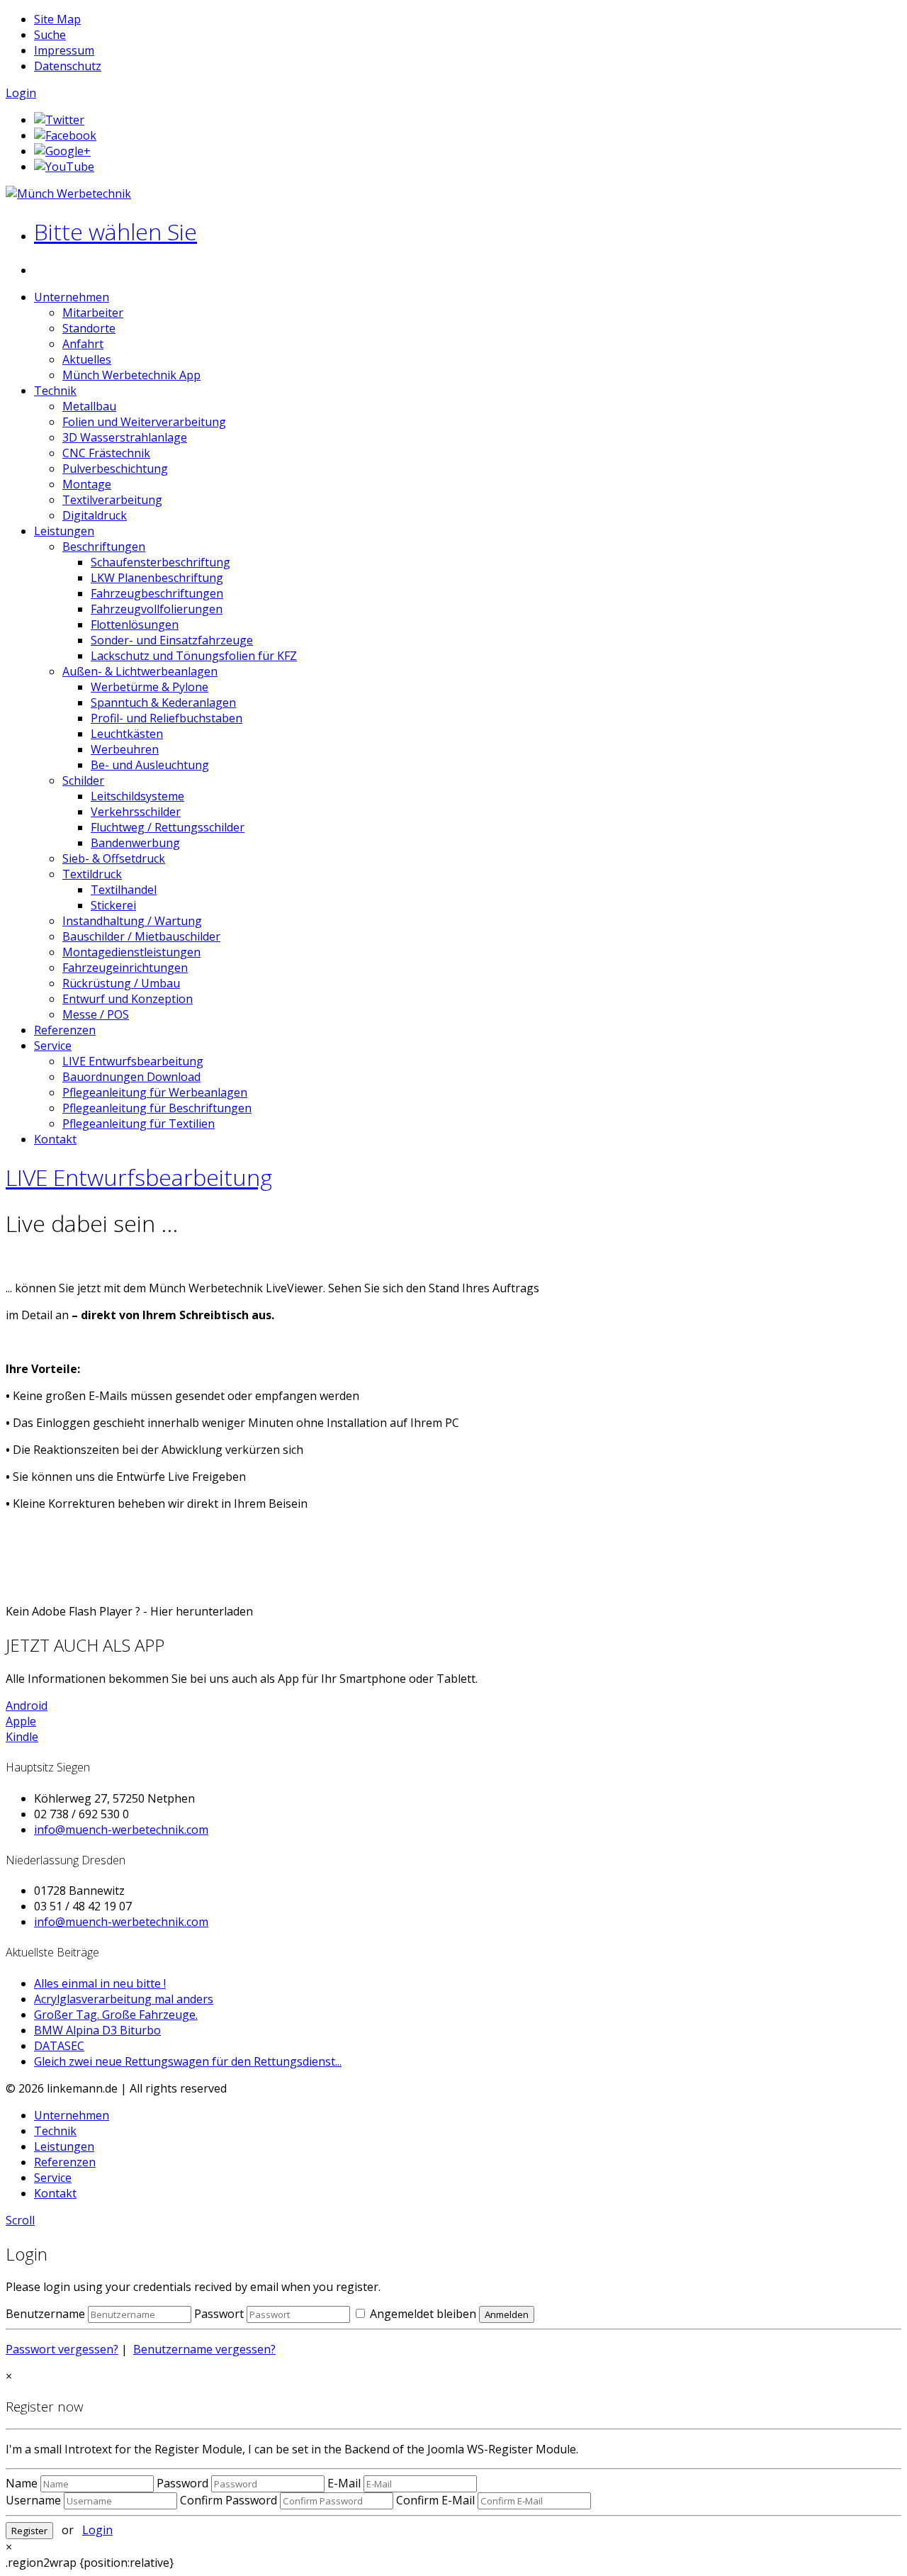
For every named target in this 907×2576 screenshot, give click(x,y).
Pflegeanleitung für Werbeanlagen (155, 1092)
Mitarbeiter (93, 313)
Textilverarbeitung (112, 500)
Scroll (20, 2220)
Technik (55, 391)
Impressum (64, 50)
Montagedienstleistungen (131, 952)
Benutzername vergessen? (204, 2349)
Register (29, 2531)
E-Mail (344, 2483)
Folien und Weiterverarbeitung (144, 422)
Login (21, 93)
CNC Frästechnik (106, 453)
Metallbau (89, 406)
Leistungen (64, 531)
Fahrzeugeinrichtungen (125, 968)
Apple (21, 1721)
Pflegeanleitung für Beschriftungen (157, 1108)
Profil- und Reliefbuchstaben (167, 718)
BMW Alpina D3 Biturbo (97, 2030)
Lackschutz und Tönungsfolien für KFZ (194, 656)
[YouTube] (64, 167)
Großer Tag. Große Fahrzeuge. (116, 2015)
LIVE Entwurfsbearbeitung (133, 1061)
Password (182, 2483)
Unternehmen (72, 297)
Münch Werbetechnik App (131, 375)
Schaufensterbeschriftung (160, 562)
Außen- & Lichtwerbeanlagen (140, 671)
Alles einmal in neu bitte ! (100, 1983)
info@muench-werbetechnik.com (121, 1830)
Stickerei (113, 905)
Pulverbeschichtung (115, 469)
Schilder (83, 780)
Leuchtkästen (127, 734)
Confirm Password (229, 2500)
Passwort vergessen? (62, 2349)
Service (53, 1046)
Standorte (89, 328)
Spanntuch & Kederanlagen (163, 702)
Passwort (219, 2314)
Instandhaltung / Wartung (132, 921)
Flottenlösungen (135, 625)
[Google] (62, 151)
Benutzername (45, 2314)
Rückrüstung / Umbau (121, 983)
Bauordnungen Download (131, 1077)
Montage (87, 484)
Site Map (57, 19)
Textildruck (92, 874)
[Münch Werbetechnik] (68, 194)
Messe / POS (96, 1014)
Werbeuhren (125, 749)
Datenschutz (68, 66)
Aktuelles (87, 359)
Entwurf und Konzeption (128, 999)
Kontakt (55, 1139)
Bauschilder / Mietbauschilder (141, 936)
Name (22, 2483)
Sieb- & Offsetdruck (114, 858)
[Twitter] (59, 120)
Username (33, 2500)
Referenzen (65, 1030)
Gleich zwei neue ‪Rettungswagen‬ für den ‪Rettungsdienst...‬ (188, 2061)
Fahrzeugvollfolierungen (157, 609)
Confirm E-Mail (435, 2500)
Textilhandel (124, 890)
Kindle (22, 1737)
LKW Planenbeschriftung (157, 578)
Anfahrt (83, 344)
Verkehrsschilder (136, 812)
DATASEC (59, 2046)
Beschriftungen (104, 547)
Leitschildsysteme (137, 796)
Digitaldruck (95, 515)
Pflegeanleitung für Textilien (139, 1124)
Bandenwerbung (135, 843)
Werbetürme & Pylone (150, 687)
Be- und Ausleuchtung (150, 765)
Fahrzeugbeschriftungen (157, 593)
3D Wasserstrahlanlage (125, 437)
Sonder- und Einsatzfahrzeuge (172, 640)
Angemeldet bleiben (422, 2314)
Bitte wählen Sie (116, 231)
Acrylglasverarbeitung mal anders (124, 1999)
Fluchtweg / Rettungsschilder (168, 827)
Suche (50, 35)
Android (27, 1706)
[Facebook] (65, 135)
